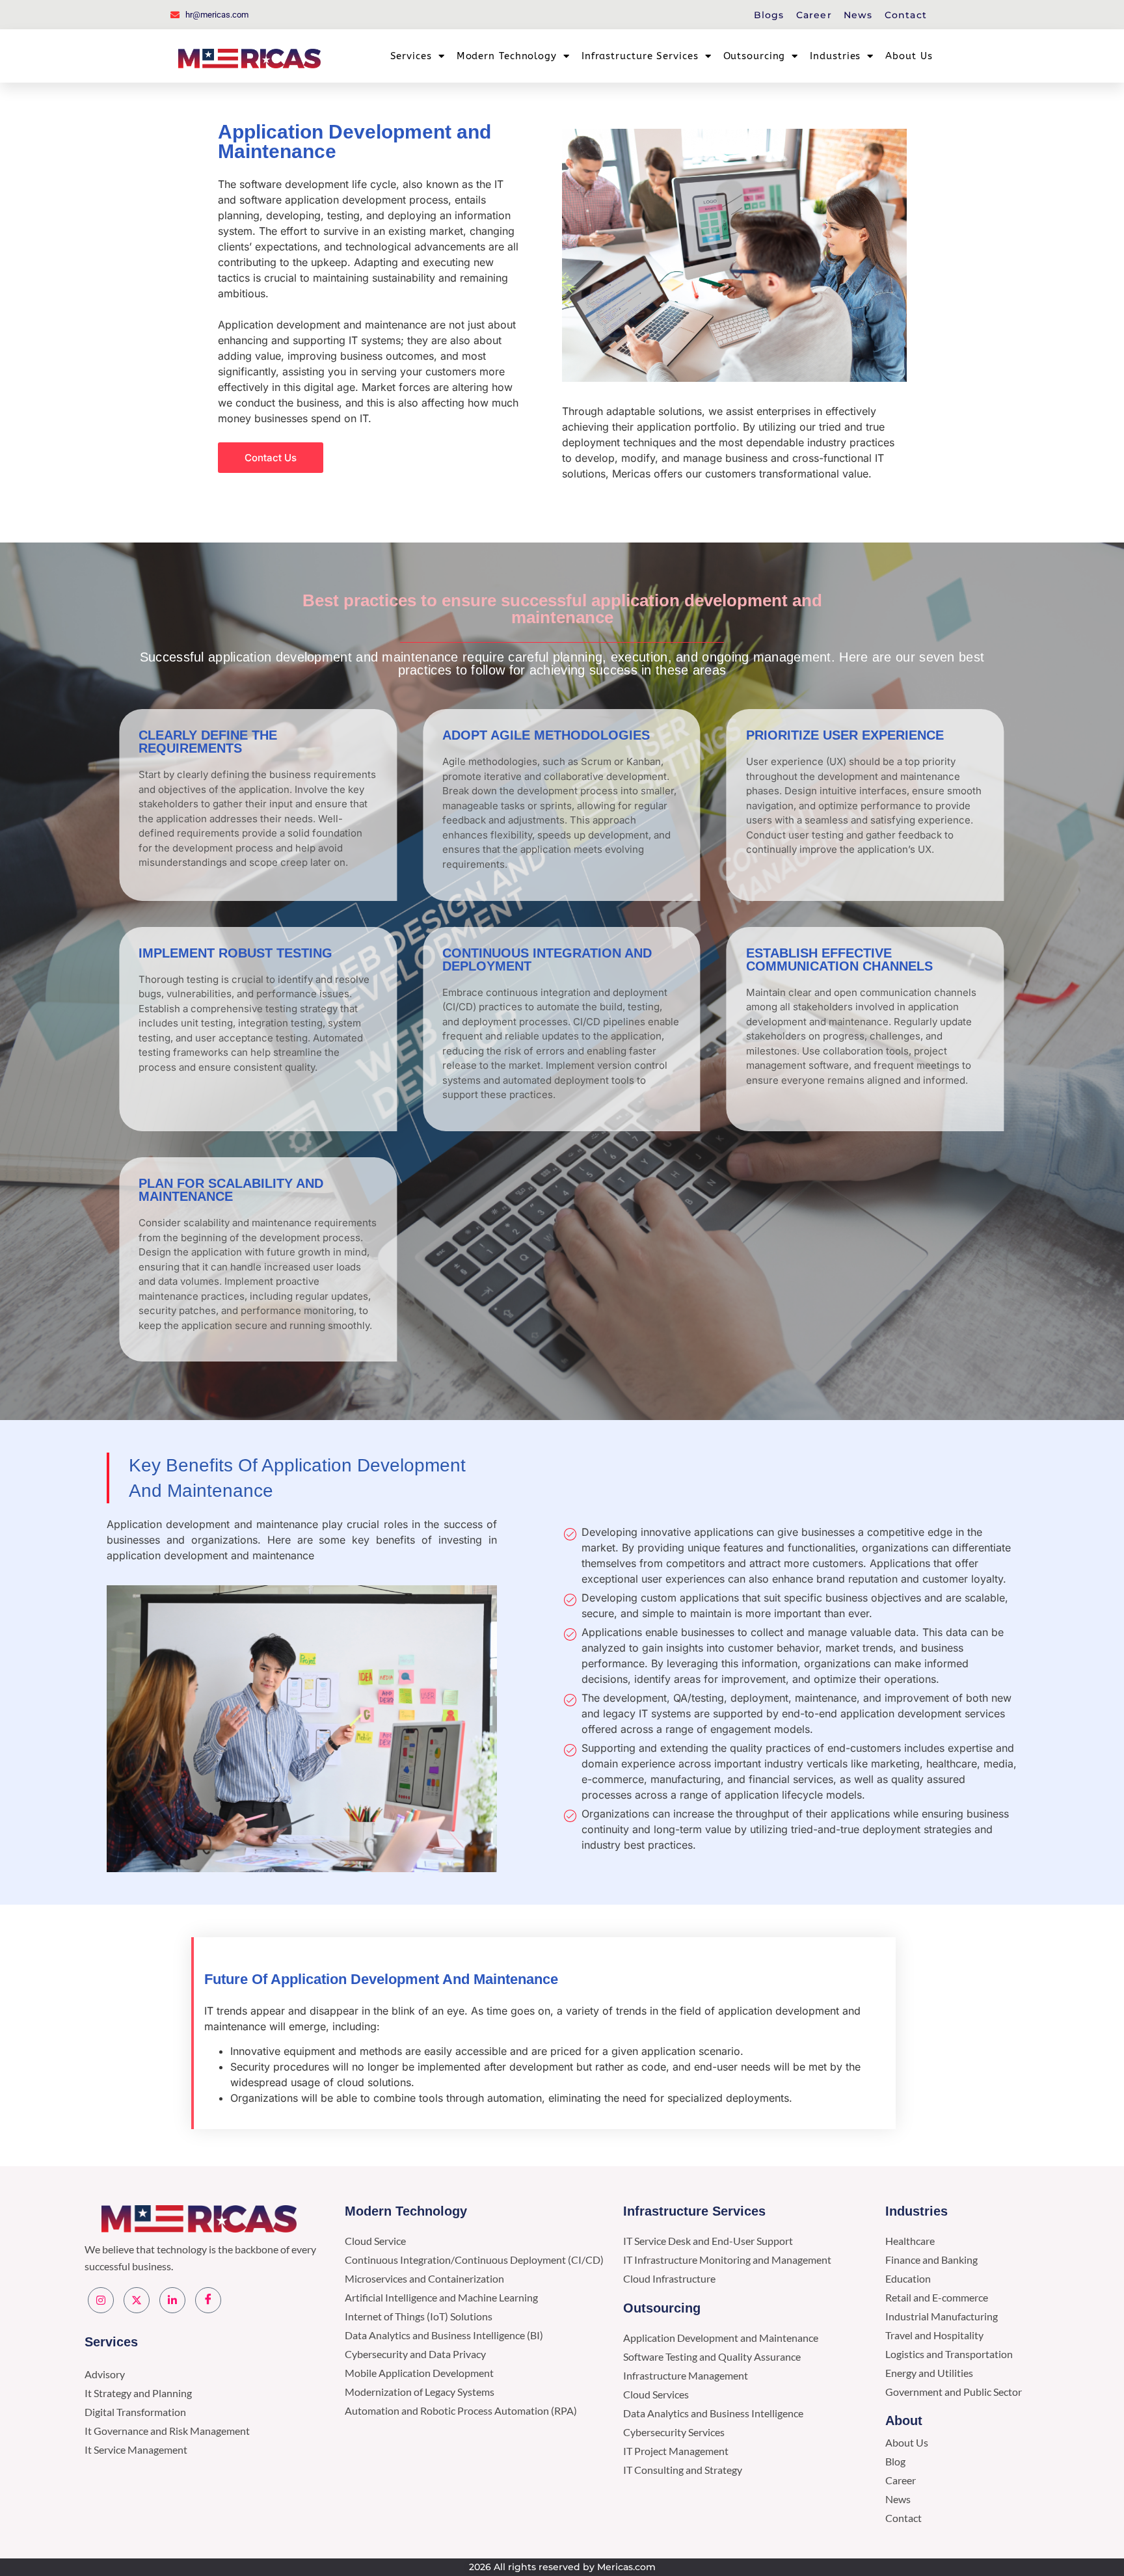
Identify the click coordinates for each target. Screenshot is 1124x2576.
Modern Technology (507, 56)
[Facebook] (208, 2300)
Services (411, 56)
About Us (909, 56)
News (858, 15)
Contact (906, 15)
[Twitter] (137, 2300)
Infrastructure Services (640, 56)
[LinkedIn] (172, 2300)
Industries (835, 56)
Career (814, 15)
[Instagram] (101, 2300)
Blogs (769, 15)
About (904, 2421)
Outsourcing (755, 56)
